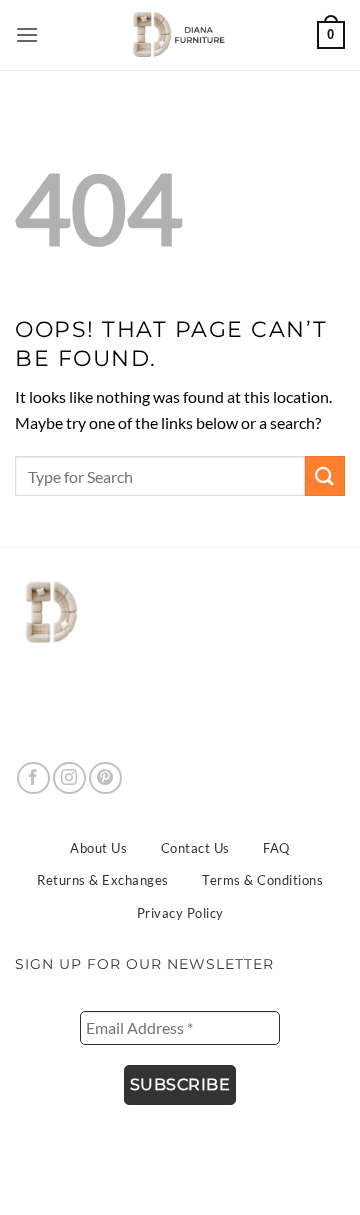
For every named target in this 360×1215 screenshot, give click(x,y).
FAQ (276, 848)
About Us (98, 848)
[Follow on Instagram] (69, 778)
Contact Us (195, 848)
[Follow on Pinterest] (105, 778)
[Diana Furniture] (175, 35)
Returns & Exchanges (103, 880)
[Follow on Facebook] (33, 778)
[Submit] (325, 475)
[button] (28, 34)
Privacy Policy (180, 913)
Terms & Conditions (262, 880)
